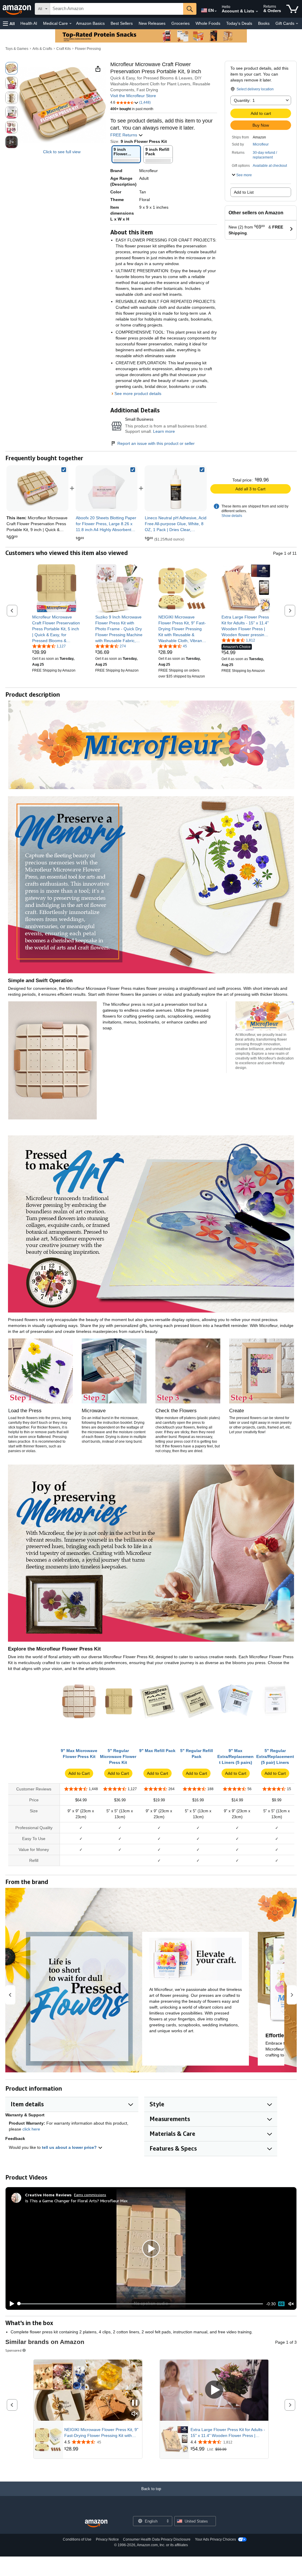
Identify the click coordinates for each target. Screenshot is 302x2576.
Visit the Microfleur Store (133, 96)
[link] (106, 488)
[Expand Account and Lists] (257, 12)
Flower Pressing (88, 49)
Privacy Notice (107, 2539)
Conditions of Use (77, 2539)
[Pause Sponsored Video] (135, 2403)
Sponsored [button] (13, 2350)
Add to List (244, 192)
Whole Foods (208, 23)
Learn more (164, 431)
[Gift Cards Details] (297, 24)
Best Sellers (122, 23)
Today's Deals (239, 23)
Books (264, 23)
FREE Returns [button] (124, 135)
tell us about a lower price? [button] (70, 2147)
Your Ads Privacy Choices (215, 2539)
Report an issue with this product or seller (156, 443)
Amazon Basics (90, 23)
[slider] (141, 2304)
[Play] (10, 2304)
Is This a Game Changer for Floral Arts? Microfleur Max (76, 2201)
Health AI (29, 23)
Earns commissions (90, 2195)
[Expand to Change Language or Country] (216, 11)
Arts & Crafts (42, 49)
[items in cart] (292, 9)
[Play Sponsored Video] (214, 2390)
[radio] (12, 68)
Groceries (180, 23)
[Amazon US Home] (96, 2524)
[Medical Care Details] (70, 24)
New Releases (152, 23)
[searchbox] (117, 9)
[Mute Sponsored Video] (135, 2414)
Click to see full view (62, 152)
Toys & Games (17, 49)
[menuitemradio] (281, 2304)
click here (31, 2129)
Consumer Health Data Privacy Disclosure (157, 2539)
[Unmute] (291, 2304)
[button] (9, 23)
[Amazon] (17, 9)
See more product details (138, 394)
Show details (232, 516)
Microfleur (261, 144)
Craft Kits (64, 49)
